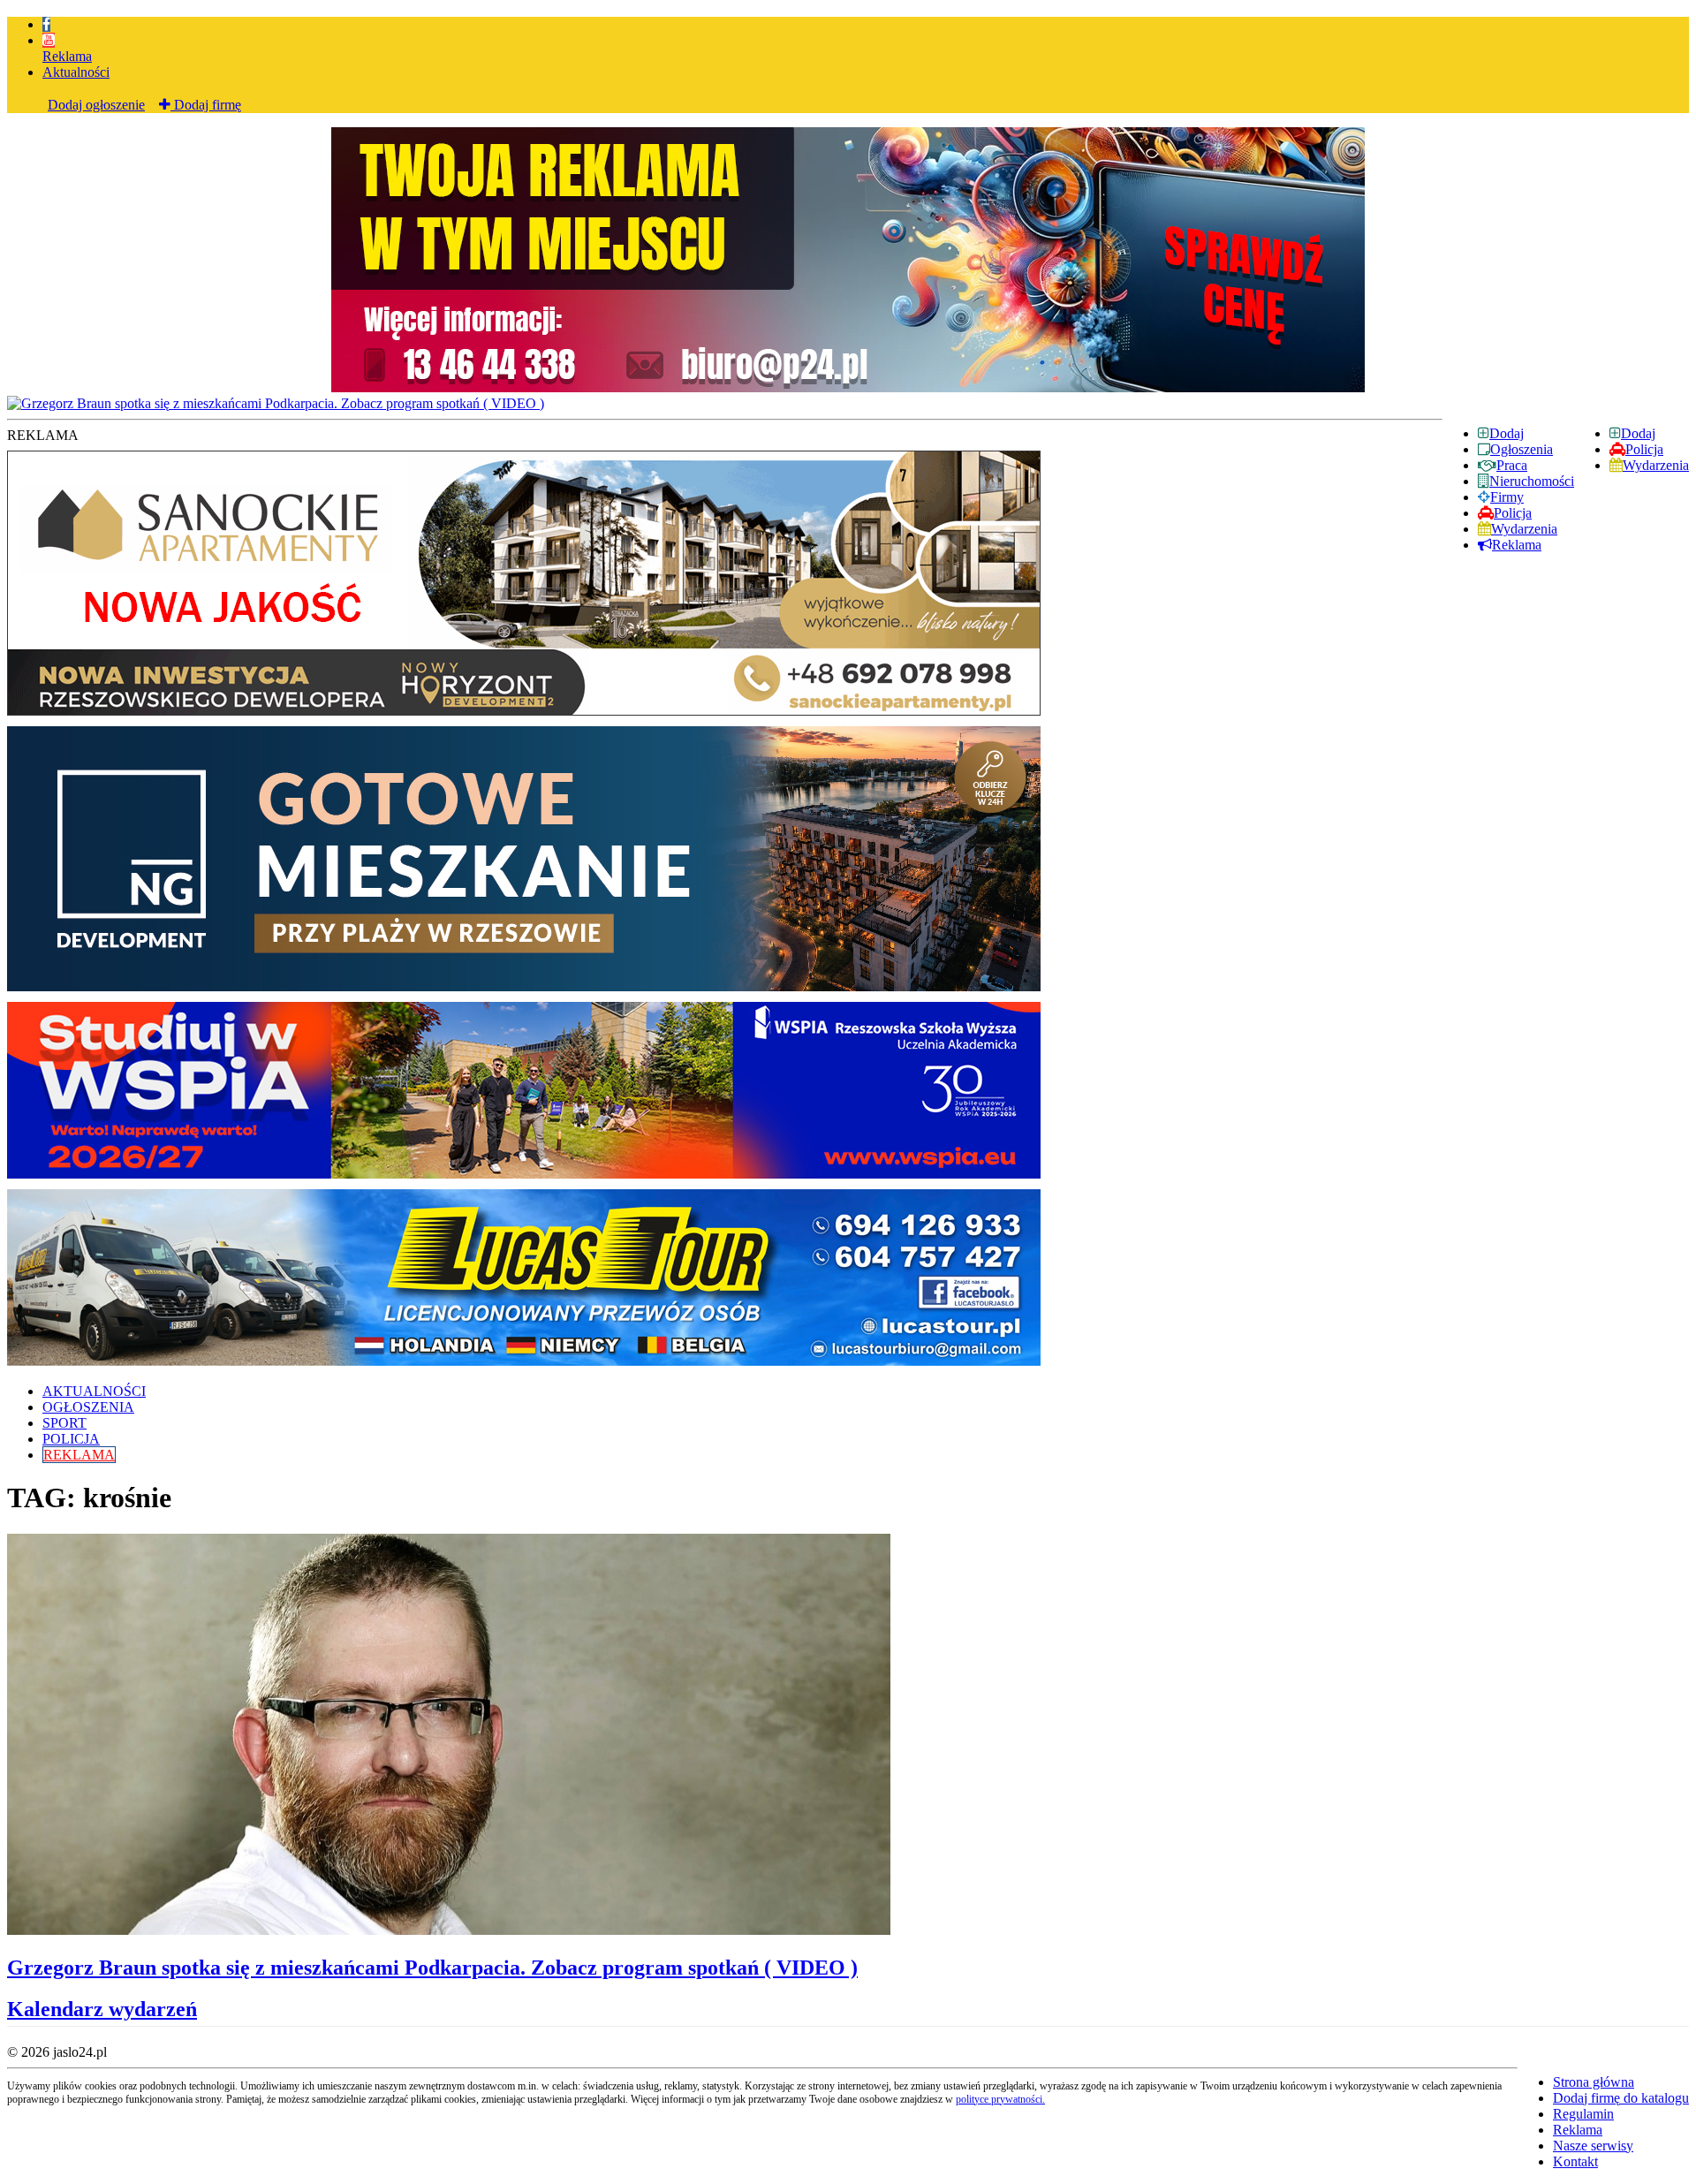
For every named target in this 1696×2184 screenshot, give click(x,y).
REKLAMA (79, 1455)
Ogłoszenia (1522, 449)
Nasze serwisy (1593, 2146)
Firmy (1507, 497)
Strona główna (1594, 2082)
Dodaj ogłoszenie (96, 105)
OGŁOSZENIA (88, 1407)
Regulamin (1583, 2114)
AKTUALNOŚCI (94, 1391)
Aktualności (76, 72)
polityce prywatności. (1000, 2099)
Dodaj (1638, 433)
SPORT (64, 1423)
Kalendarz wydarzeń (102, 2009)
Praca (1512, 465)
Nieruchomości (1532, 481)
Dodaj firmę (206, 105)
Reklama (67, 56)
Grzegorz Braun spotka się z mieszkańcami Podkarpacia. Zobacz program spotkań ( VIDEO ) (432, 1968)
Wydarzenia (1656, 465)
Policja (1644, 449)
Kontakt (1575, 2161)
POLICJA (71, 1439)
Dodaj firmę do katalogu (1621, 2098)
